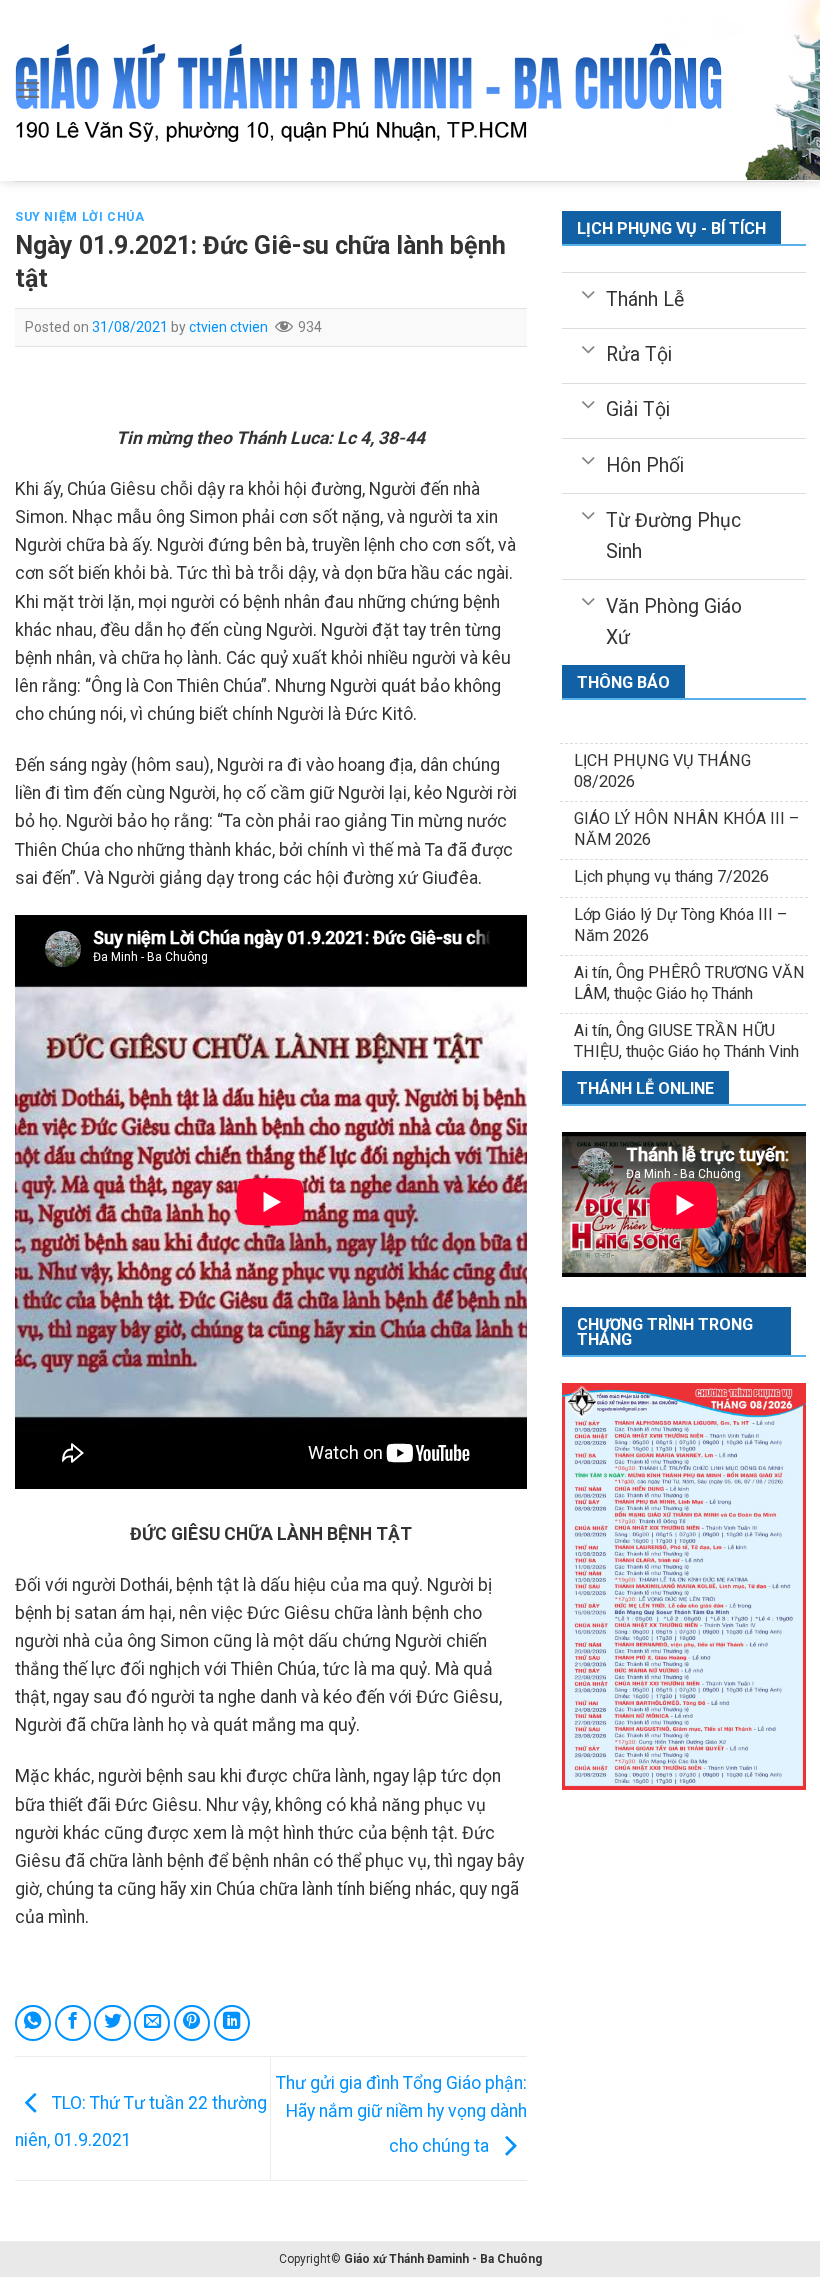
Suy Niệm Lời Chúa (79, 217)
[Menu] (28, 90)
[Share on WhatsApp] (33, 2023)
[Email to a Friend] (152, 2023)
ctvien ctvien (228, 327)
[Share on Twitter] (112, 2023)
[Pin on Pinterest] (192, 2023)
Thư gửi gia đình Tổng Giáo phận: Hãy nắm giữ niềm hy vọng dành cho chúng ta (401, 2114)
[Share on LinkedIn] (232, 2023)
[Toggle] (587, 293)
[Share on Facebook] (73, 2023)
